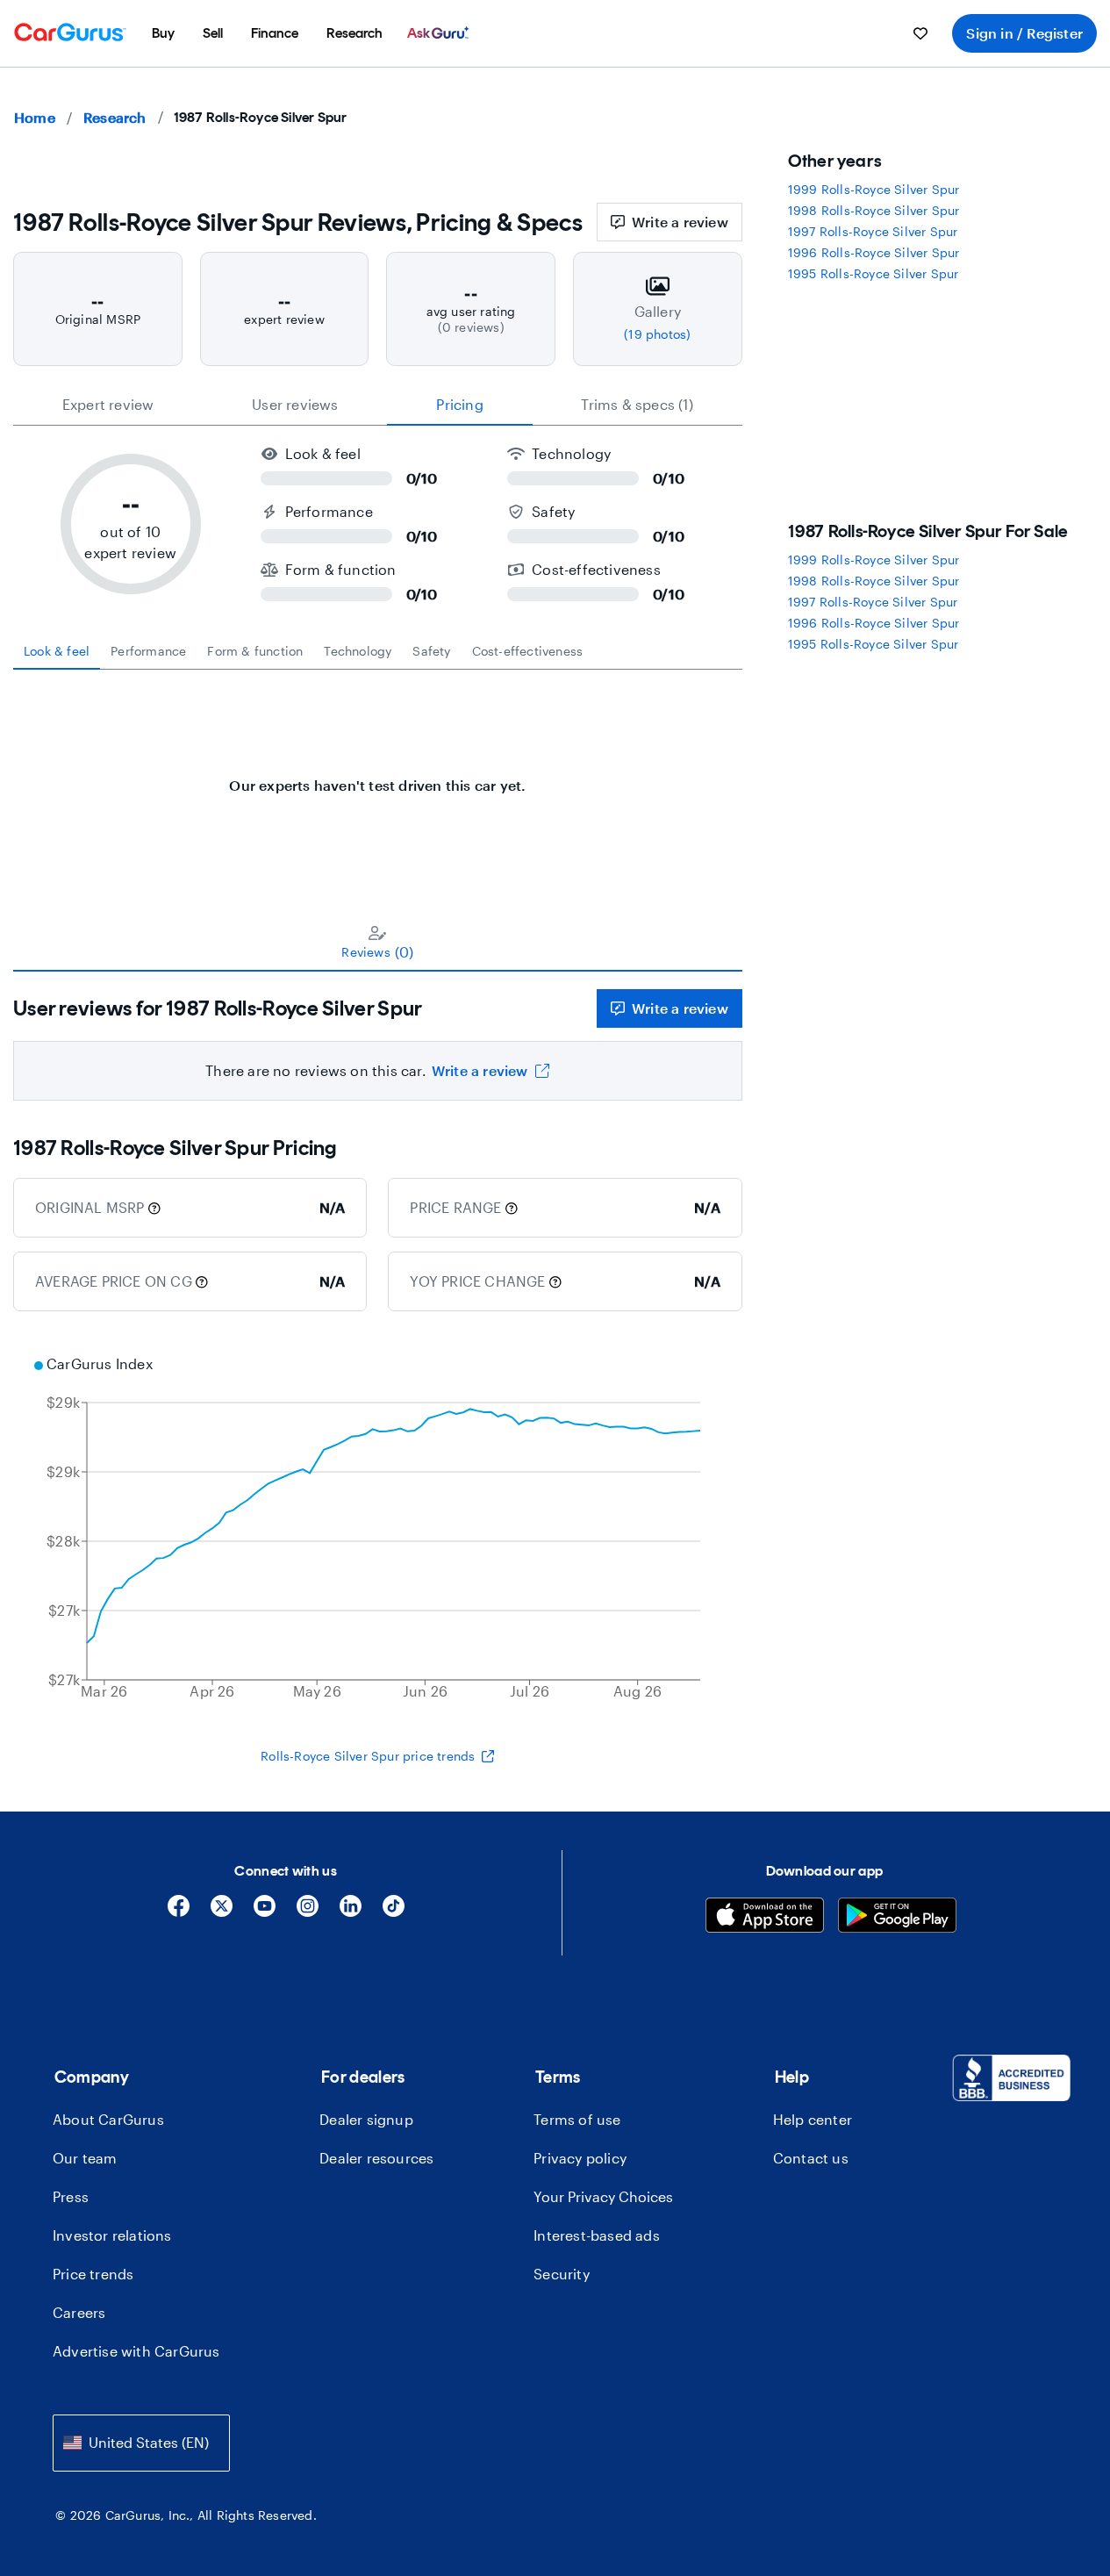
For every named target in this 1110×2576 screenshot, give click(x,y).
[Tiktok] (394, 1912)
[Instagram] (308, 1912)
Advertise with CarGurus (136, 2351)
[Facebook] (179, 1912)
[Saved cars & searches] (920, 33)
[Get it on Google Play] (897, 1917)
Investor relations (112, 2235)
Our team (85, 2158)
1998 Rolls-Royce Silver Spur (874, 210)
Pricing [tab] (459, 404)
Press (71, 2196)
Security (562, 2274)
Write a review (680, 222)
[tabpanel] (378, 777)
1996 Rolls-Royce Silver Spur (874, 252)
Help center (813, 2119)
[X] (222, 1912)
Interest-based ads (597, 2235)
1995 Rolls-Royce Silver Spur (874, 273)
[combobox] (141, 2443)
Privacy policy (580, 2158)
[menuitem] (163, 33)
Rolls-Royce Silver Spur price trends (368, 1756)
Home (35, 117)
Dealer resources (376, 2158)
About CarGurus (108, 2119)
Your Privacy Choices (603, 2196)
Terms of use (577, 2119)
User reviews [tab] (295, 404)
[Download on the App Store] (765, 1917)
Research (115, 117)
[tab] (57, 651)
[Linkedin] (351, 1912)
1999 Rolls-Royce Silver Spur (874, 189)
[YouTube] (265, 1912)
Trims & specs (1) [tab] (637, 404)
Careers (79, 2312)
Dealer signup (366, 2119)
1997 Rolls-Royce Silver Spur (873, 231)
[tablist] (378, 405)
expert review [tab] (108, 404)
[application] (378, 1530)
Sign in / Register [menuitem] (1024, 33)
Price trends (93, 2274)
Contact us (811, 2158)
